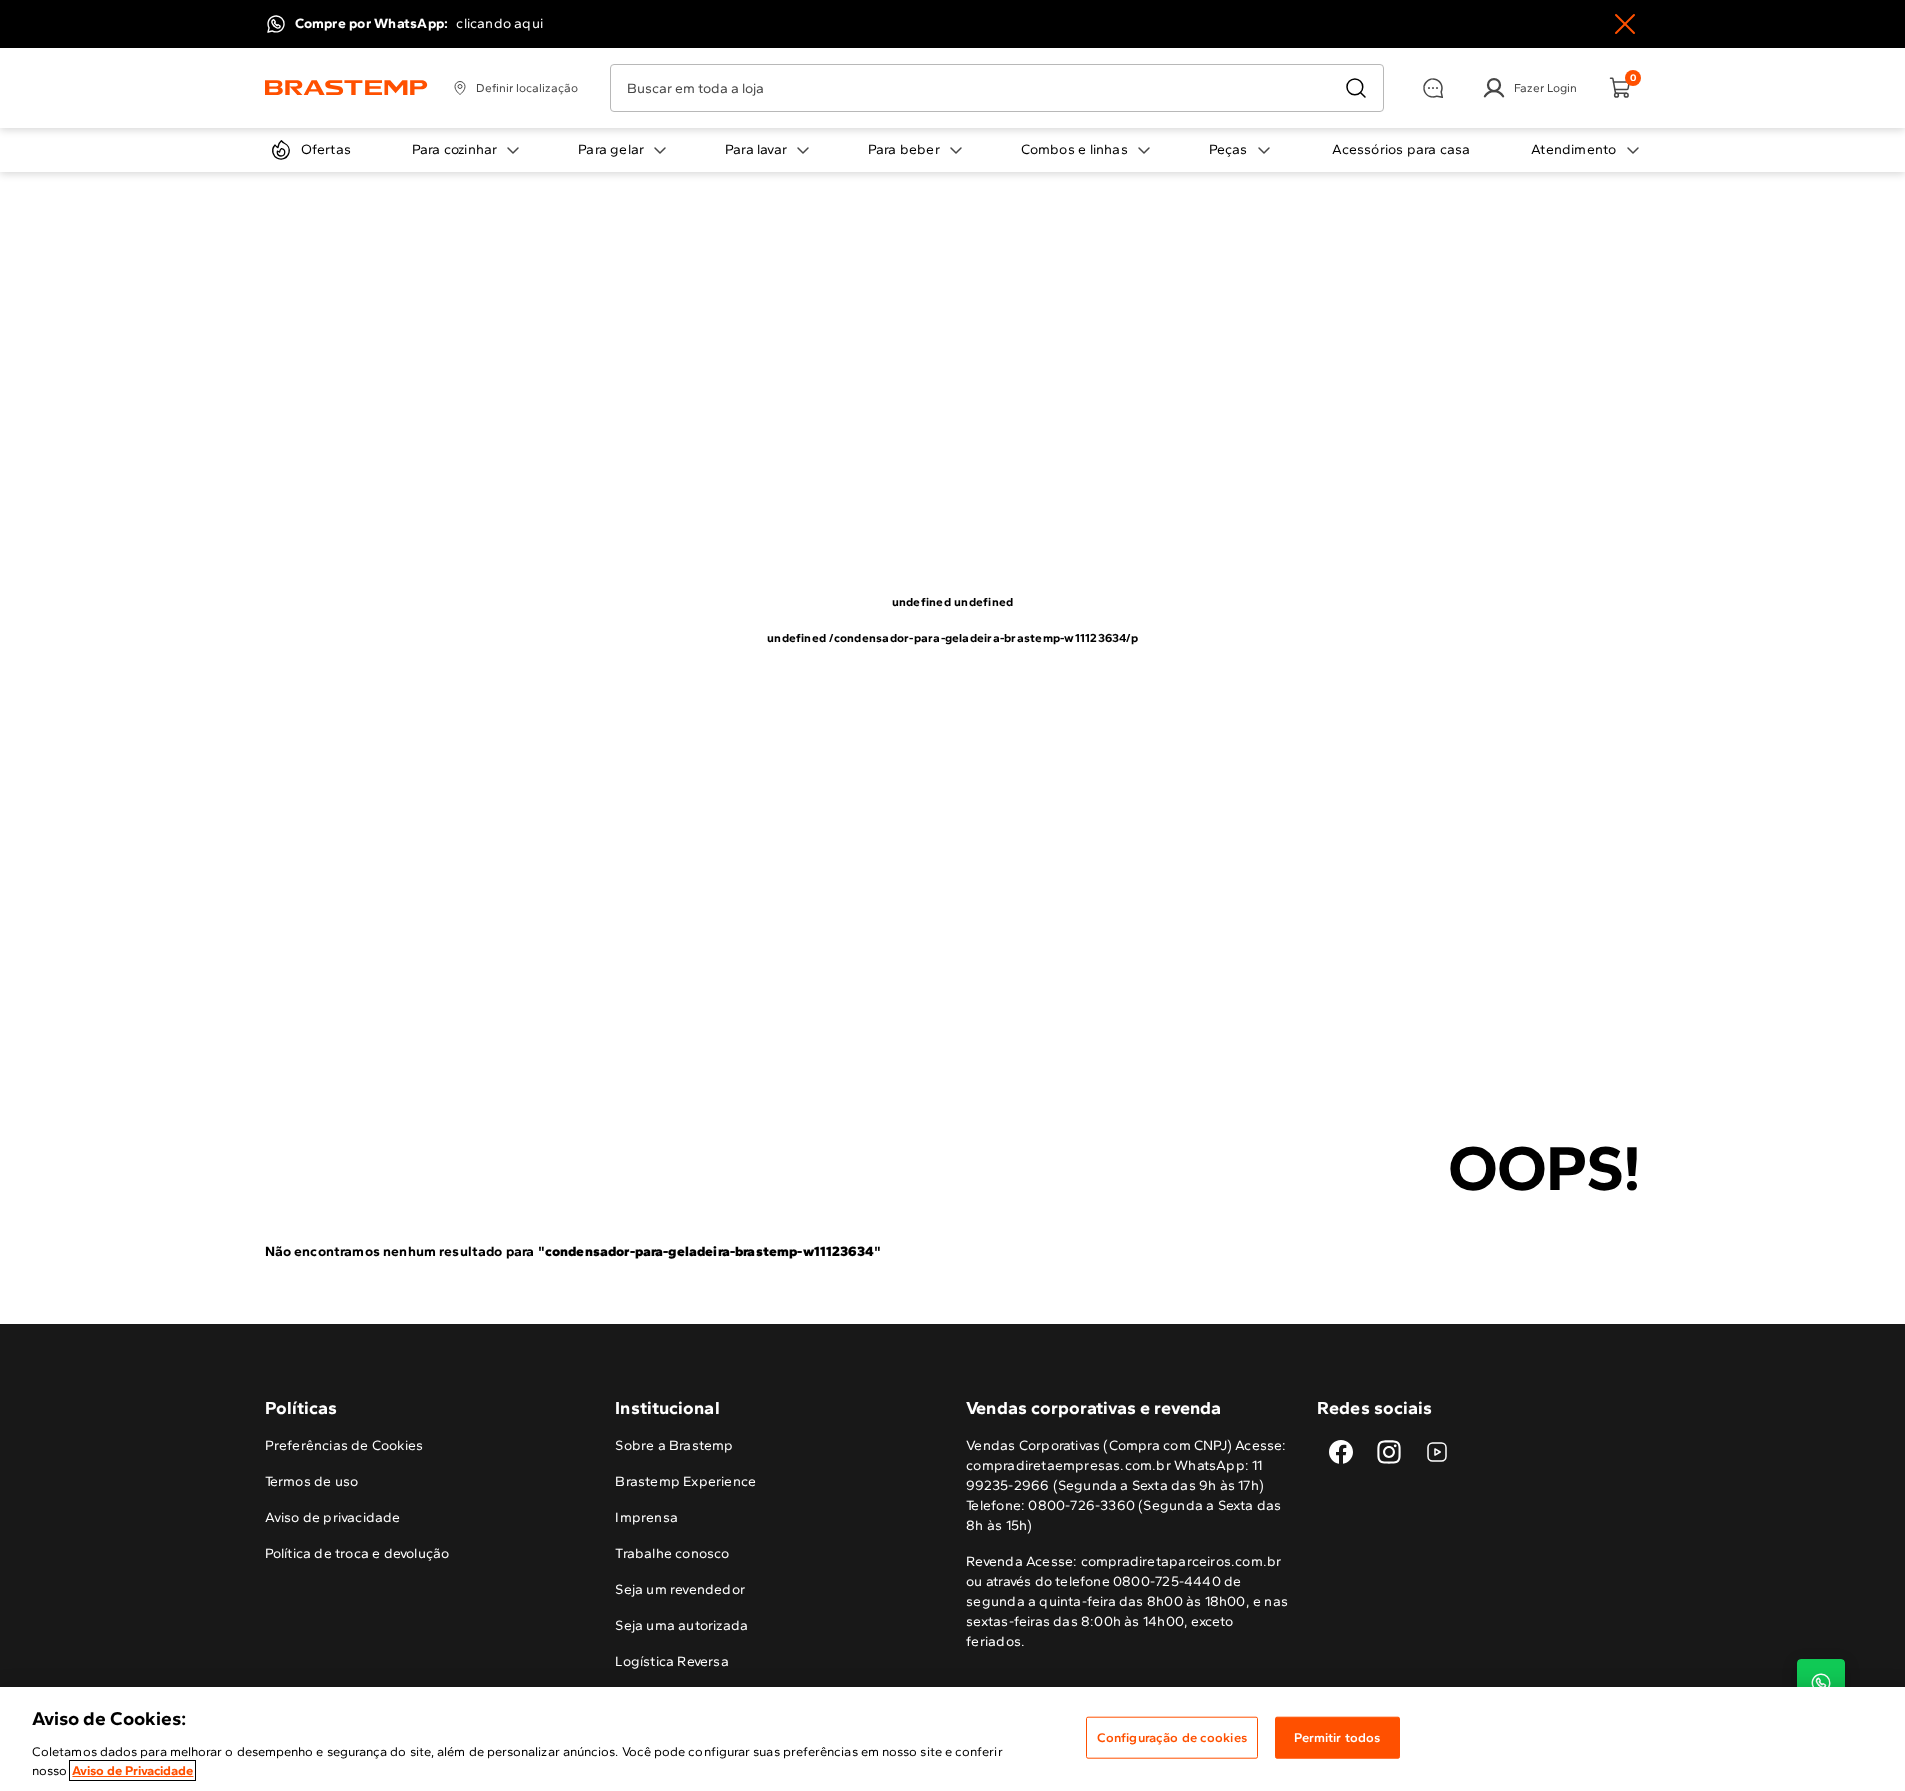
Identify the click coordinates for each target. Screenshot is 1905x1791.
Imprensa (646, 1517)
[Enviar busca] (1356, 88)
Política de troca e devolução (357, 1553)
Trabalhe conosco (672, 1553)
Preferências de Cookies (344, 1445)
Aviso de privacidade (333, 1517)
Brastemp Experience (685, 1481)
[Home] (346, 88)
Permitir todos (1337, 1737)
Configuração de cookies (1172, 1737)
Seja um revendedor (680, 1589)
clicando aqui (499, 23)
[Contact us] (1821, 1683)
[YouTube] (1437, 1452)
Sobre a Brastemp (674, 1445)
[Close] (1625, 24)
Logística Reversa (672, 1661)
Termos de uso (312, 1481)
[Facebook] (1341, 1452)
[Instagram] (1389, 1452)
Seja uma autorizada (681, 1625)
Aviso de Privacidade (132, 1770)
